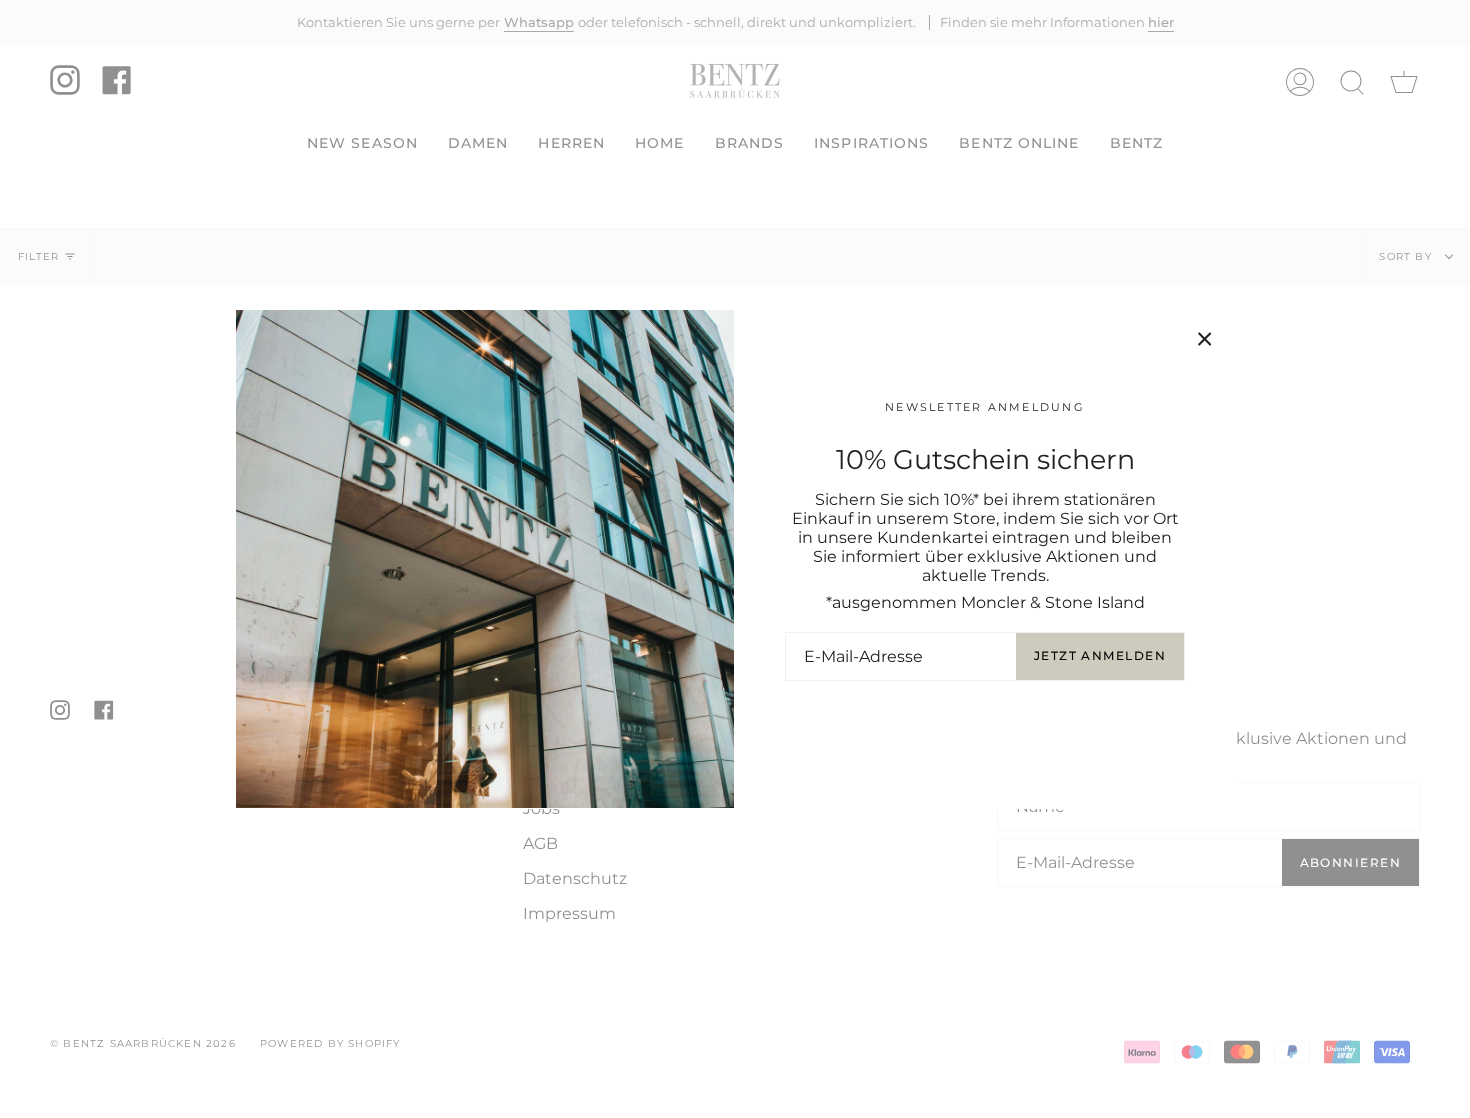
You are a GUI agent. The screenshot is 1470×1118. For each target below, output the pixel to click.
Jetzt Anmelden (1100, 655)
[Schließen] (1205, 339)
